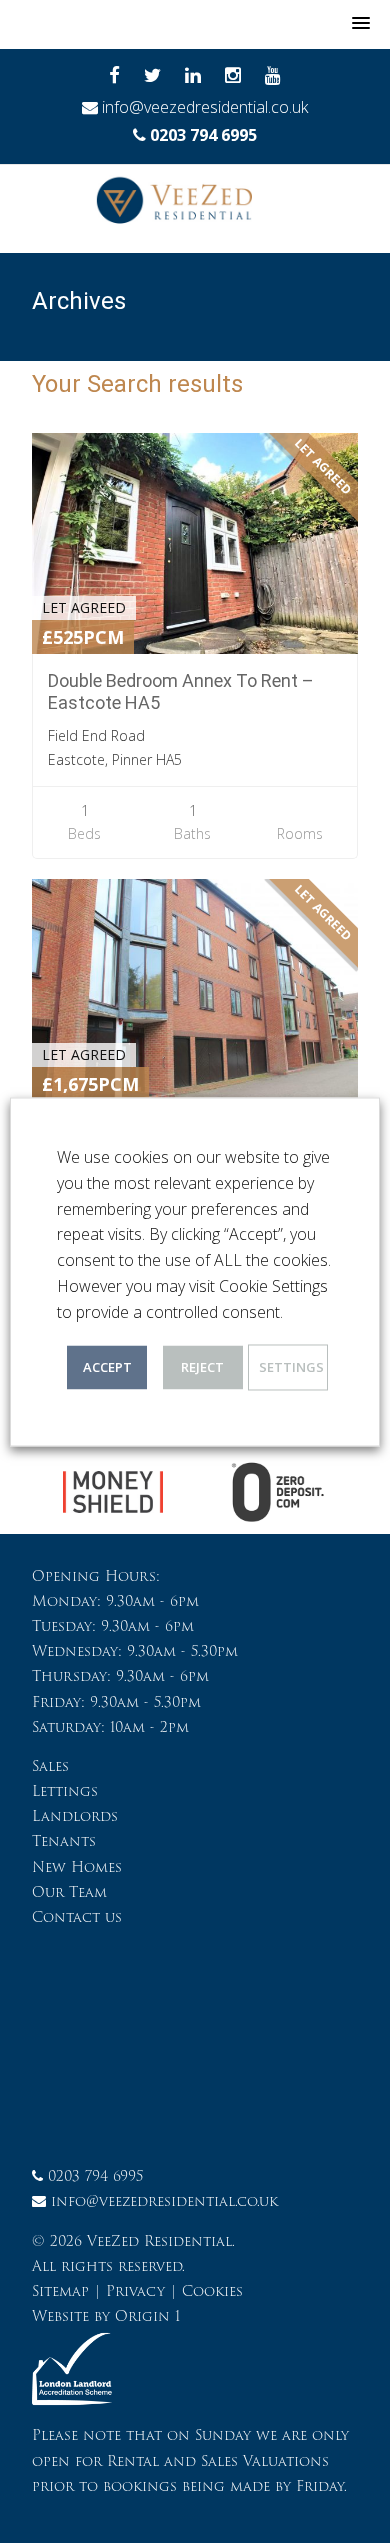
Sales (50, 1766)
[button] (361, 24)
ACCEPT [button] (107, 1367)
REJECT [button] (202, 1367)
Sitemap (60, 2291)
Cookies (212, 2291)
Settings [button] (291, 1367)
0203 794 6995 (203, 135)
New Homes (77, 1867)
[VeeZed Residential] (195, 205)
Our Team (69, 1892)
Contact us (77, 1917)
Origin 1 (147, 2316)
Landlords (75, 1816)
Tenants (64, 1841)
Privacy (135, 2291)
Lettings (65, 1791)
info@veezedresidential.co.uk (205, 107)
